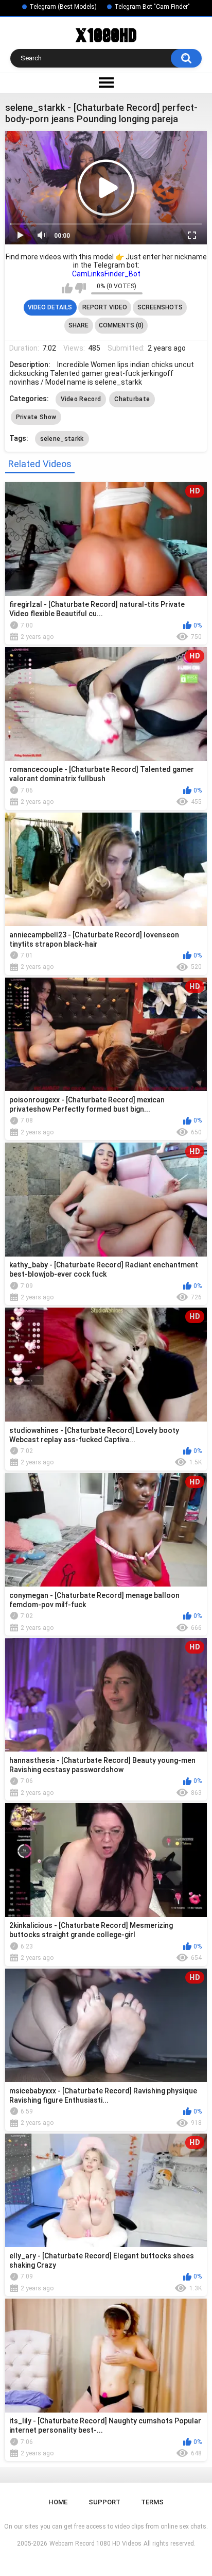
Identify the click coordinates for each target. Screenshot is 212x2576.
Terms (152, 2502)
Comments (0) (121, 325)
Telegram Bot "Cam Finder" (152, 7)
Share (78, 325)
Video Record (81, 399)
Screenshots (160, 307)
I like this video (67, 288)
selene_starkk (62, 439)
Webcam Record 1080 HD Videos (95, 2544)
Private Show (36, 417)
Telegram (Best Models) (63, 7)
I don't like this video (81, 288)
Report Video (105, 307)
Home (58, 2502)
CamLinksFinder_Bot (106, 274)
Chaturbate (132, 399)
